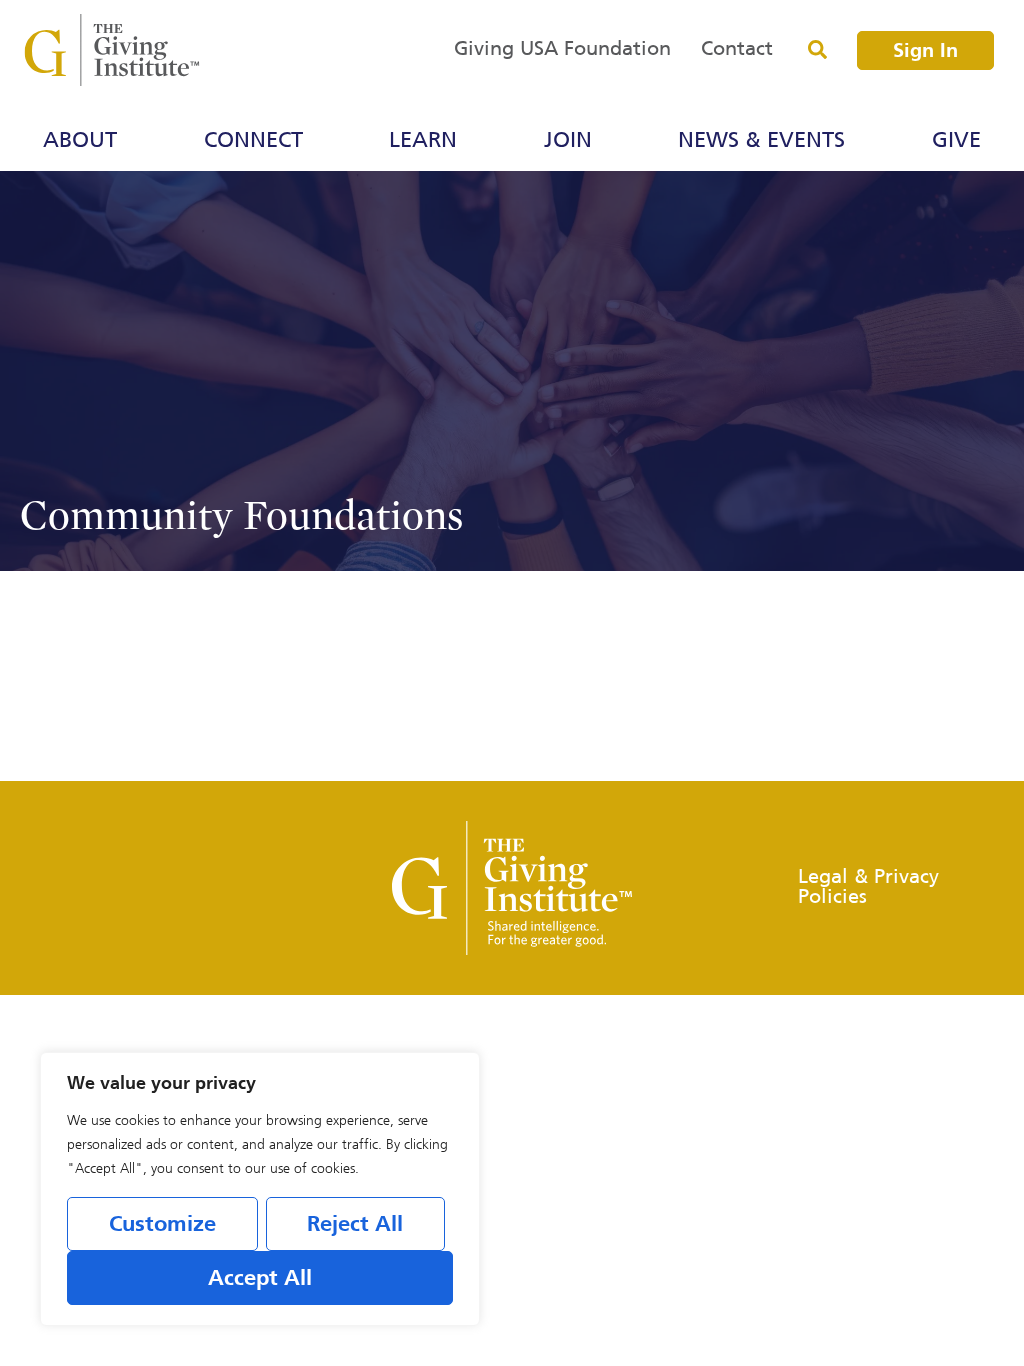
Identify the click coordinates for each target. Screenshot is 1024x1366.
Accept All (260, 1279)
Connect (253, 141)
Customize (162, 1225)
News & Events (761, 141)
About (80, 141)
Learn (423, 141)
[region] (260, 1189)
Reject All (355, 1225)
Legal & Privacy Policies (868, 887)
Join (568, 141)
